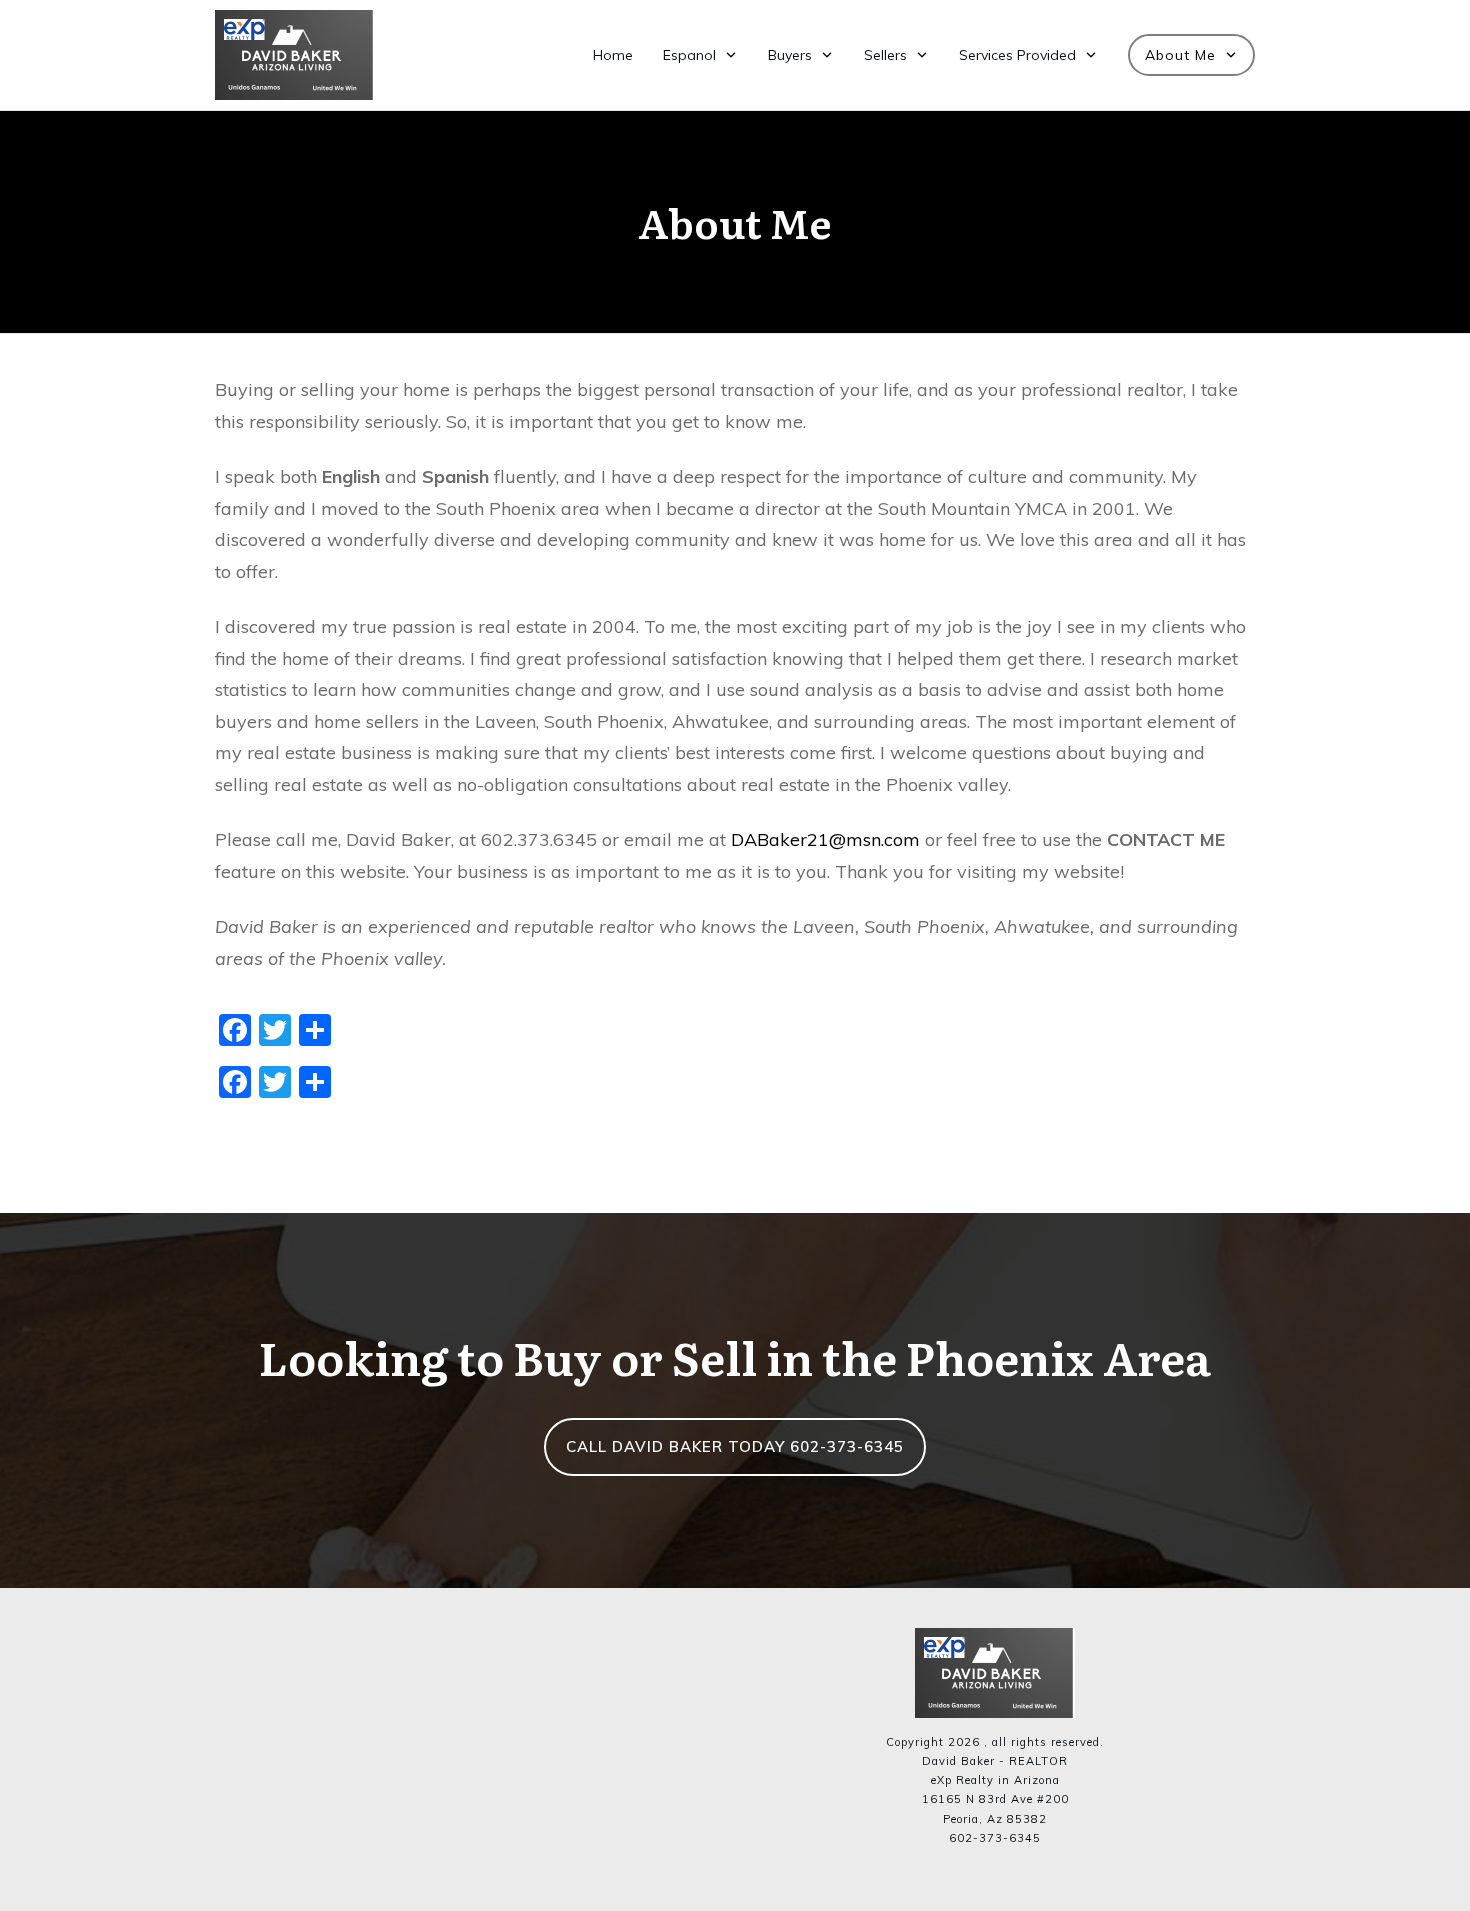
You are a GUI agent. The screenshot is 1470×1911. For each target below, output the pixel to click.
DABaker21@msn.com (828, 839)
